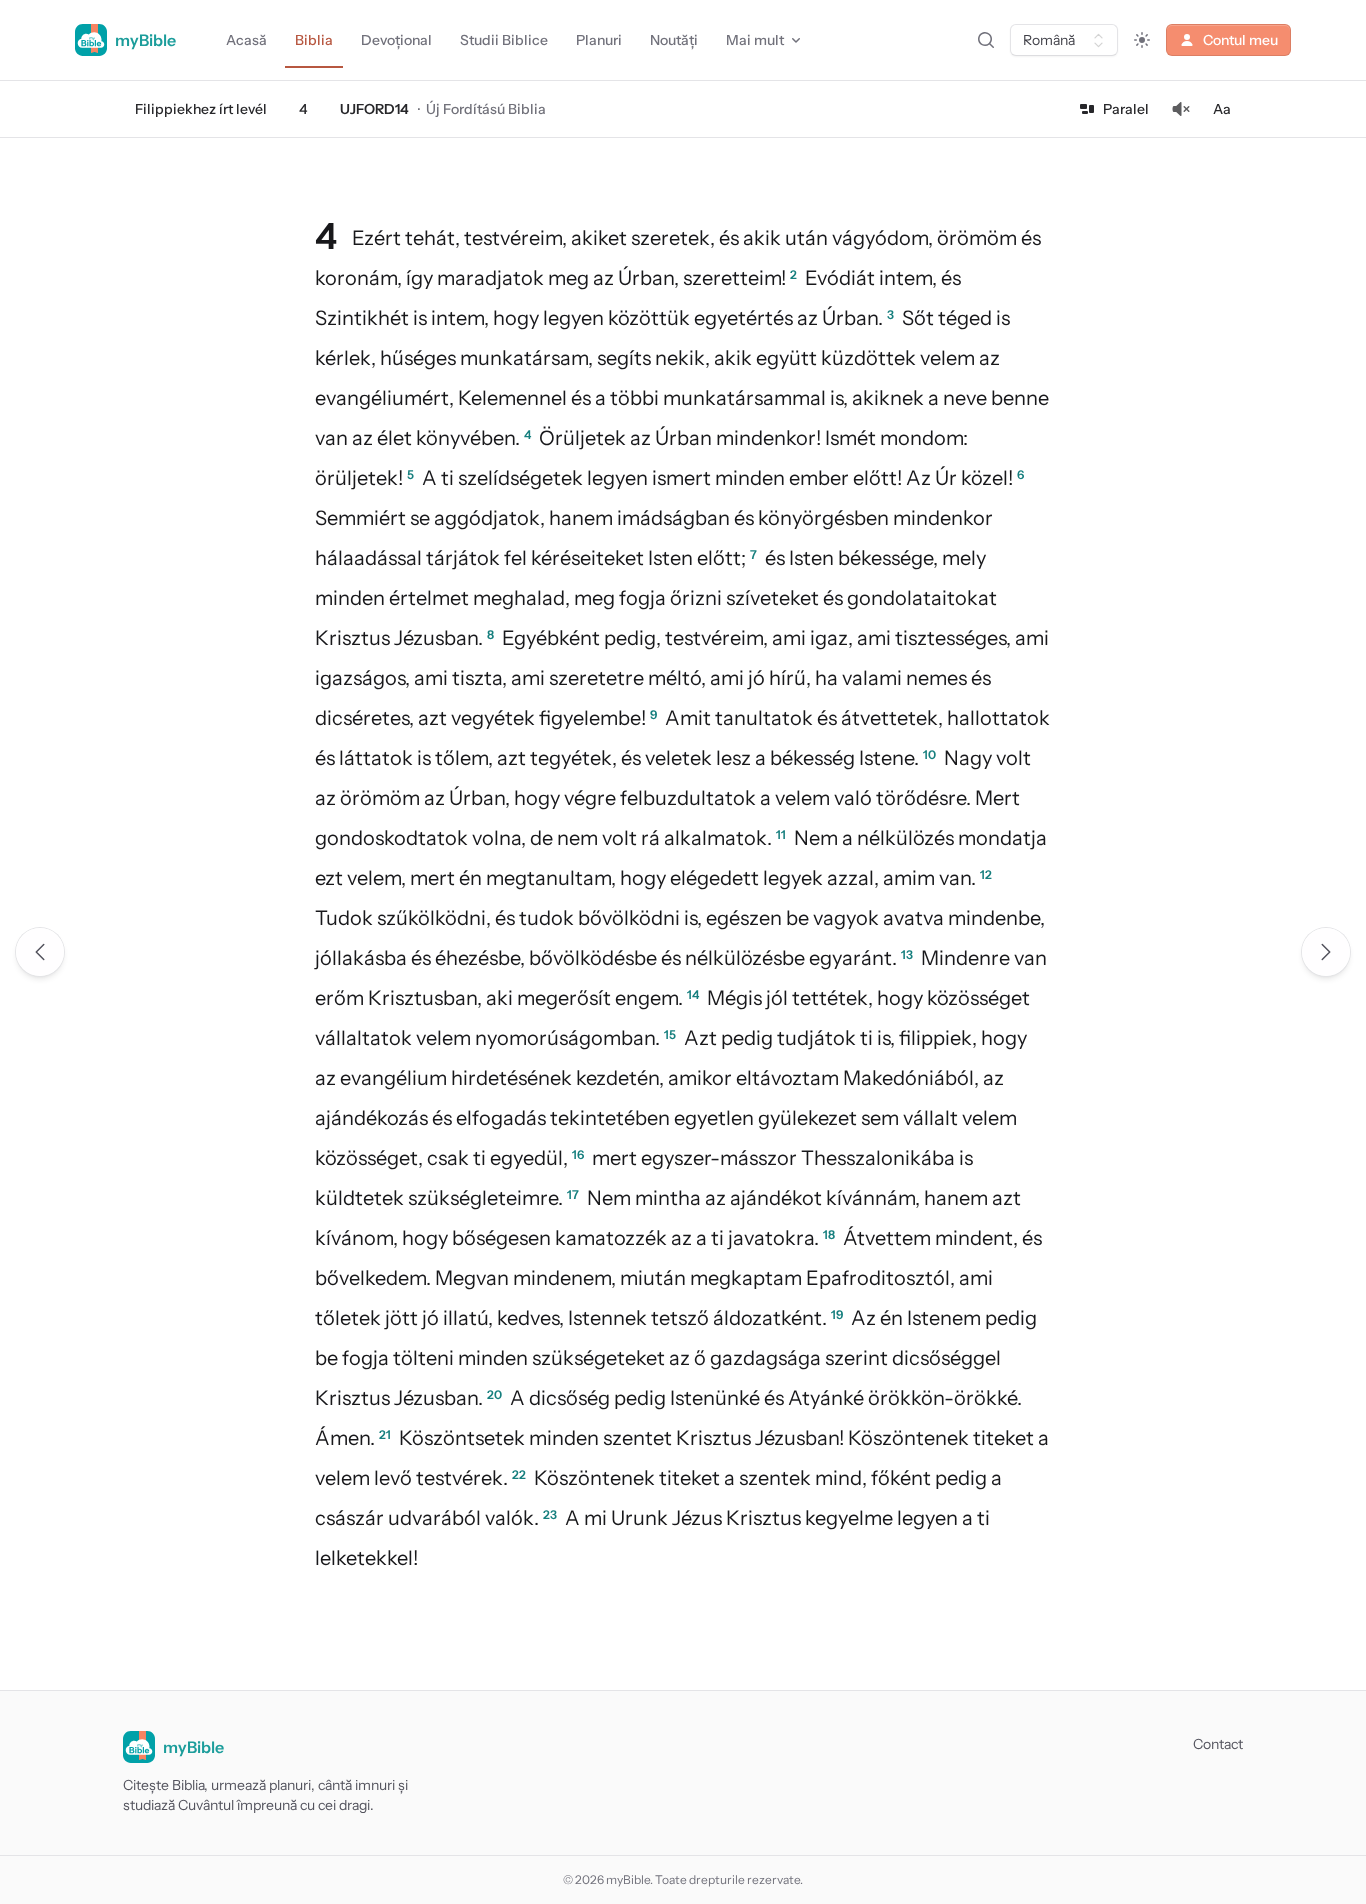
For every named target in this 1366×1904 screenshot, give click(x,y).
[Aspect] (1142, 40)
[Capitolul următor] (1326, 952)
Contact (1218, 1744)
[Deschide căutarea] (986, 40)
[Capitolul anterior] (40, 952)
